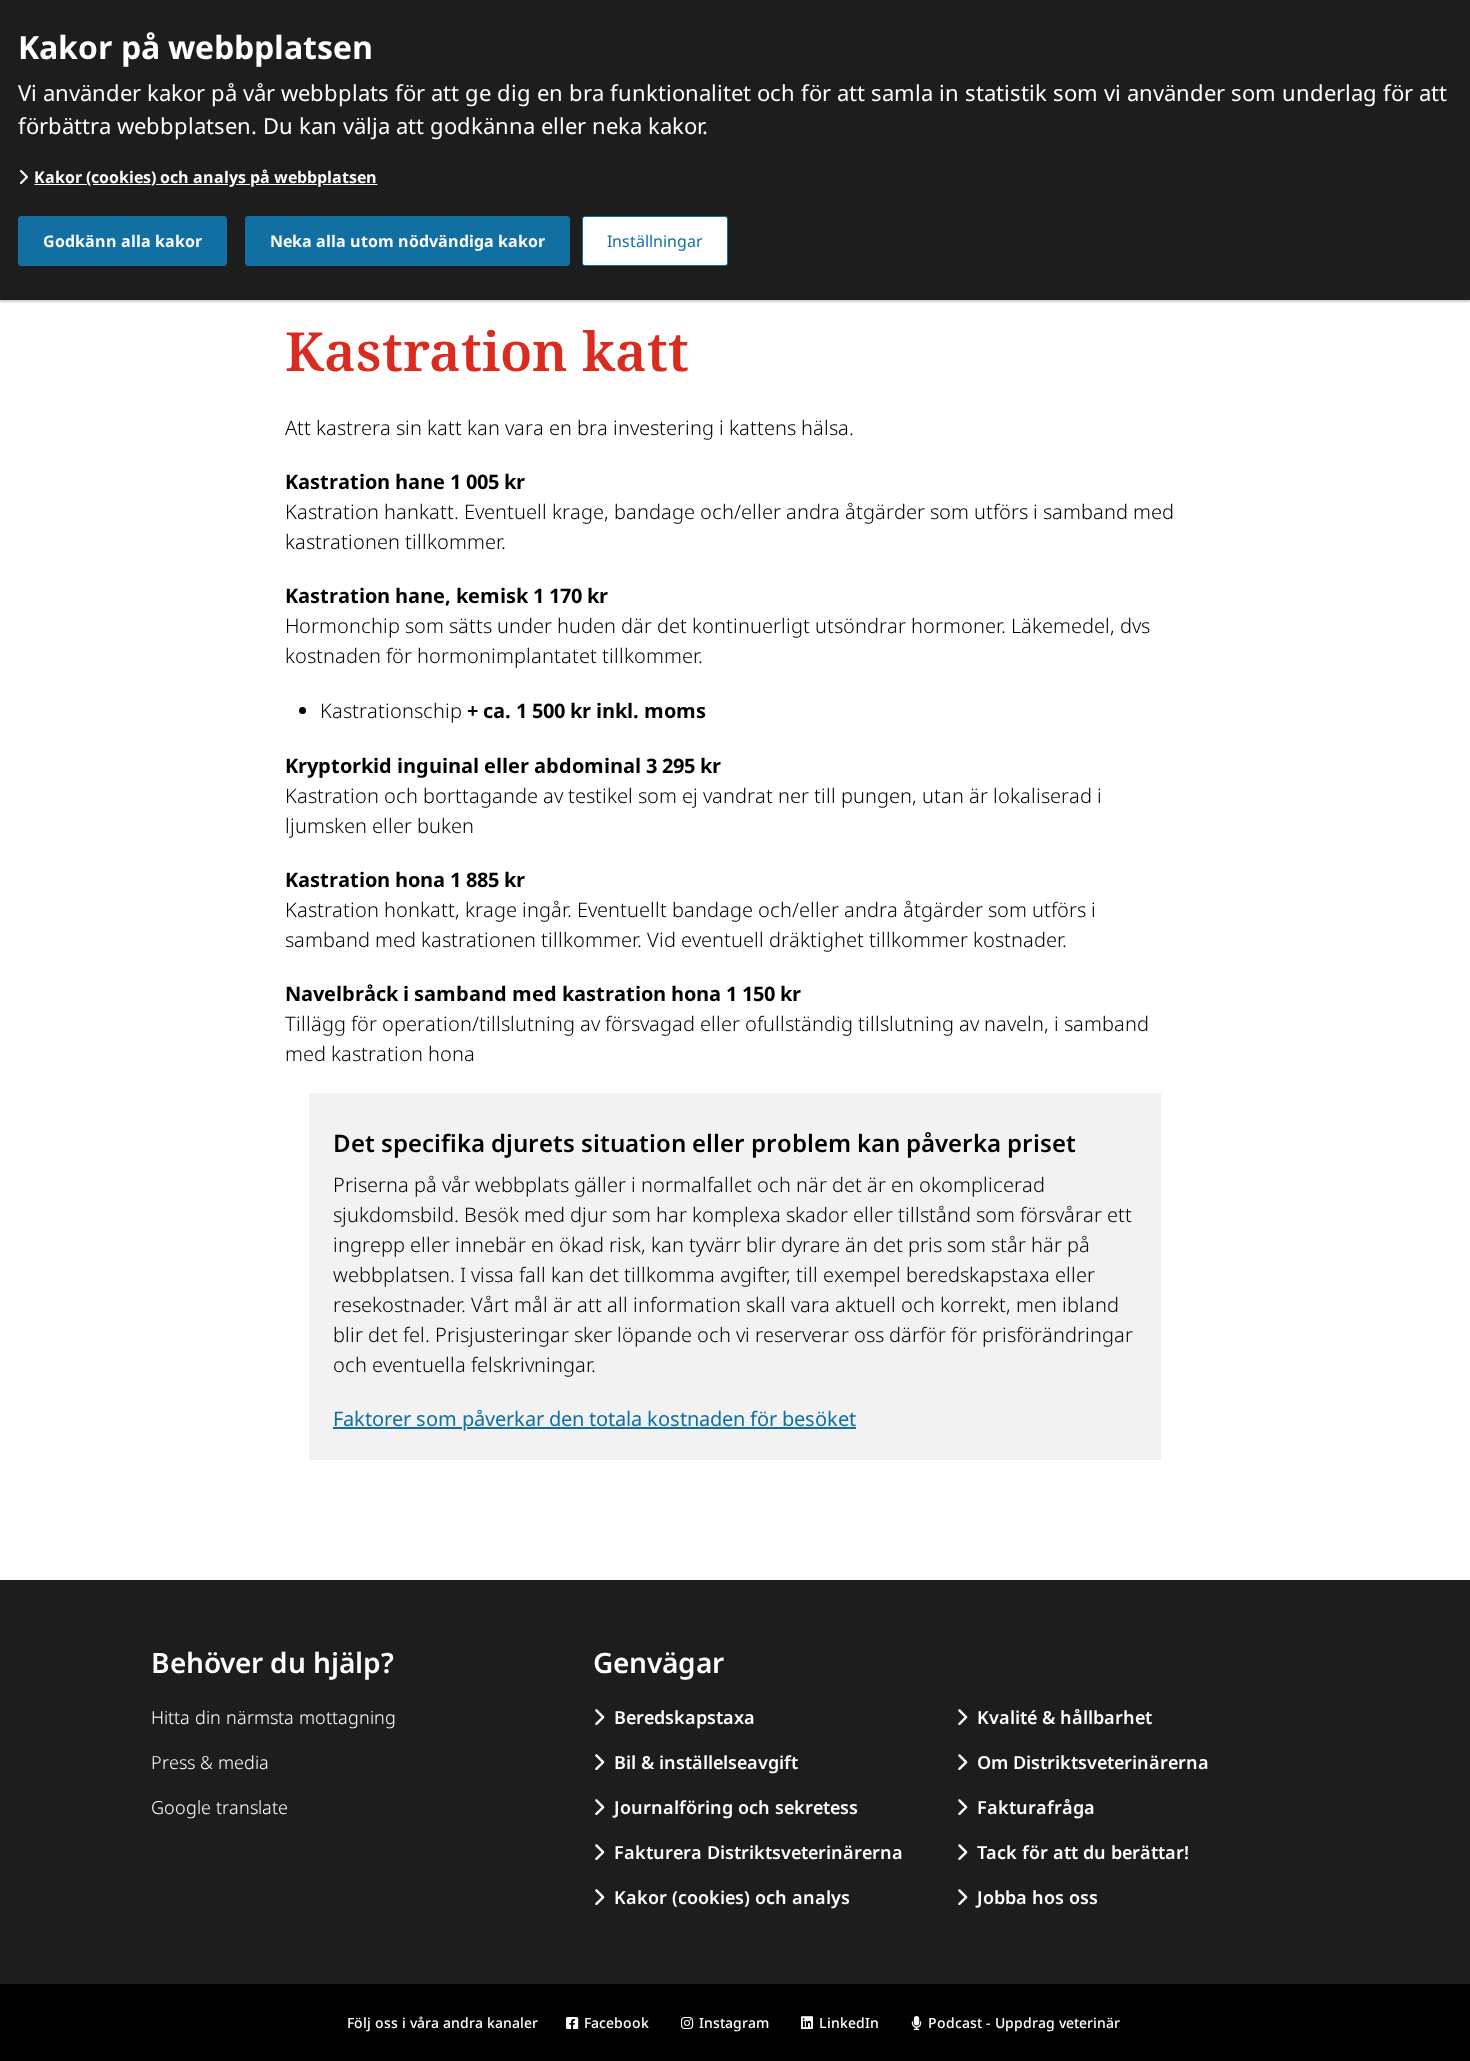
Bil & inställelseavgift (706, 1762)
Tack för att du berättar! (1083, 1852)
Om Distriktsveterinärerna (1093, 1762)
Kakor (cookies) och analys (732, 1897)
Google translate (219, 1807)
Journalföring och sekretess (736, 1807)
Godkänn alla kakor (122, 241)
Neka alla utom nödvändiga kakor (407, 241)
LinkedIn (849, 2022)
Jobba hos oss (1037, 1897)
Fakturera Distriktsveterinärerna (758, 1852)
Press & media (210, 1762)
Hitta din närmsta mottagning (273, 1717)
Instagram (734, 2022)
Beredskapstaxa (684, 1717)
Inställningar (655, 241)
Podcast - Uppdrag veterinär (1024, 2022)
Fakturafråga (1036, 1807)
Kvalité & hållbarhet (1064, 1717)
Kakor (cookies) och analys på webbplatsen (205, 177)
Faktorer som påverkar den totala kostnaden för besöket (594, 1418)
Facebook (616, 2022)
